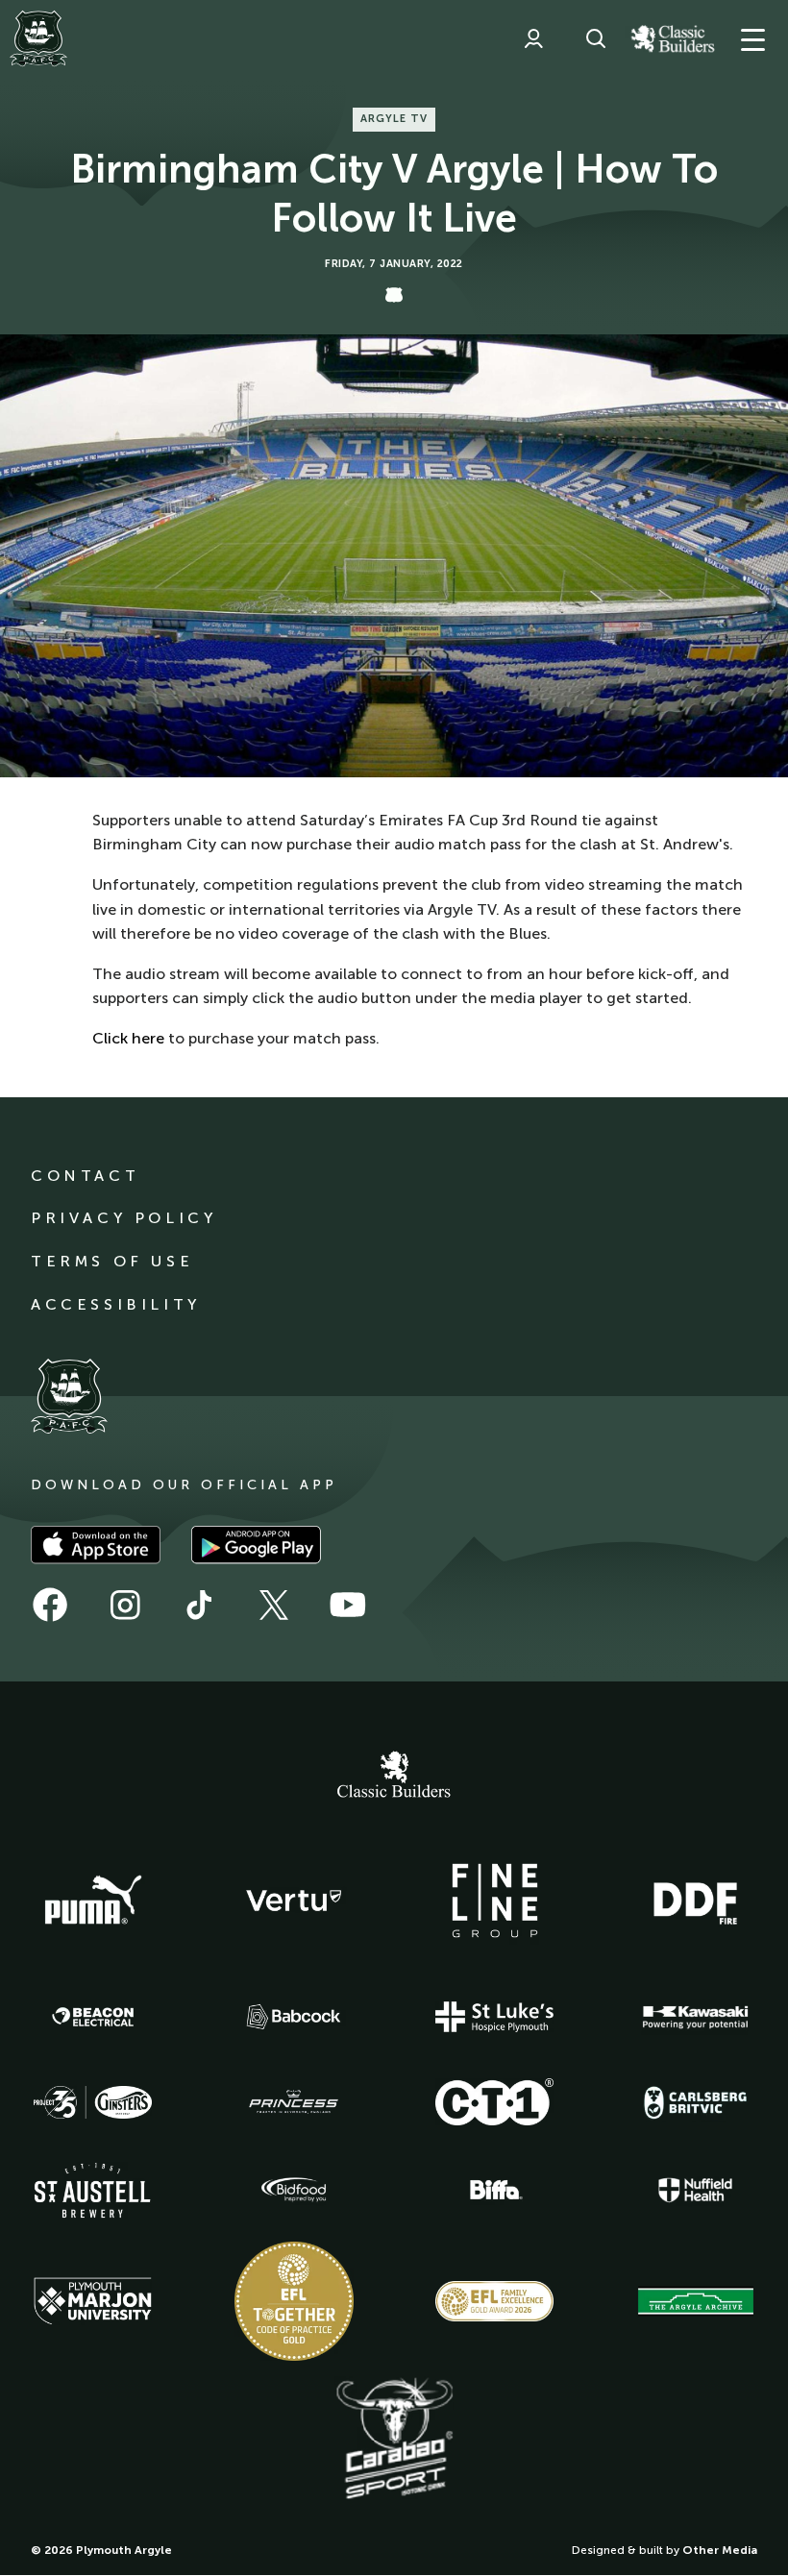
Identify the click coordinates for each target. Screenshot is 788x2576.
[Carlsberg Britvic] (696, 2102)
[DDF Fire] (696, 1901)
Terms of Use (112, 1261)
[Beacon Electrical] (93, 2017)
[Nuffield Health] (696, 2190)
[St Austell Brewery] (93, 2190)
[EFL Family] (495, 2301)
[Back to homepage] (38, 38)
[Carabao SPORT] (394, 2440)
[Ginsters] (93, 2102)
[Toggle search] (596, 38)
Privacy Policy (123, 1218)
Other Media (720, 2550)
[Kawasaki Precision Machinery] (696, 2017)
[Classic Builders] (394, 1777)
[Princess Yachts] (294, 2102)
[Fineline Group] (495, 1901)
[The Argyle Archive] (696, 2301)
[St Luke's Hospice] (495, 2017)
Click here (128, 1038)
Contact (85, 1176)
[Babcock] (294, 2016)
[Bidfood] (294, 2190)
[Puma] (93, 1901)
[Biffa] (495, 2190)
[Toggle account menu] (533, 38)
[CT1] (495, 2101)
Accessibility (116, 1304)
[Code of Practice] (294, 2301)
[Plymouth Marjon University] (93, 2301)
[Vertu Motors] (294, 1901)
